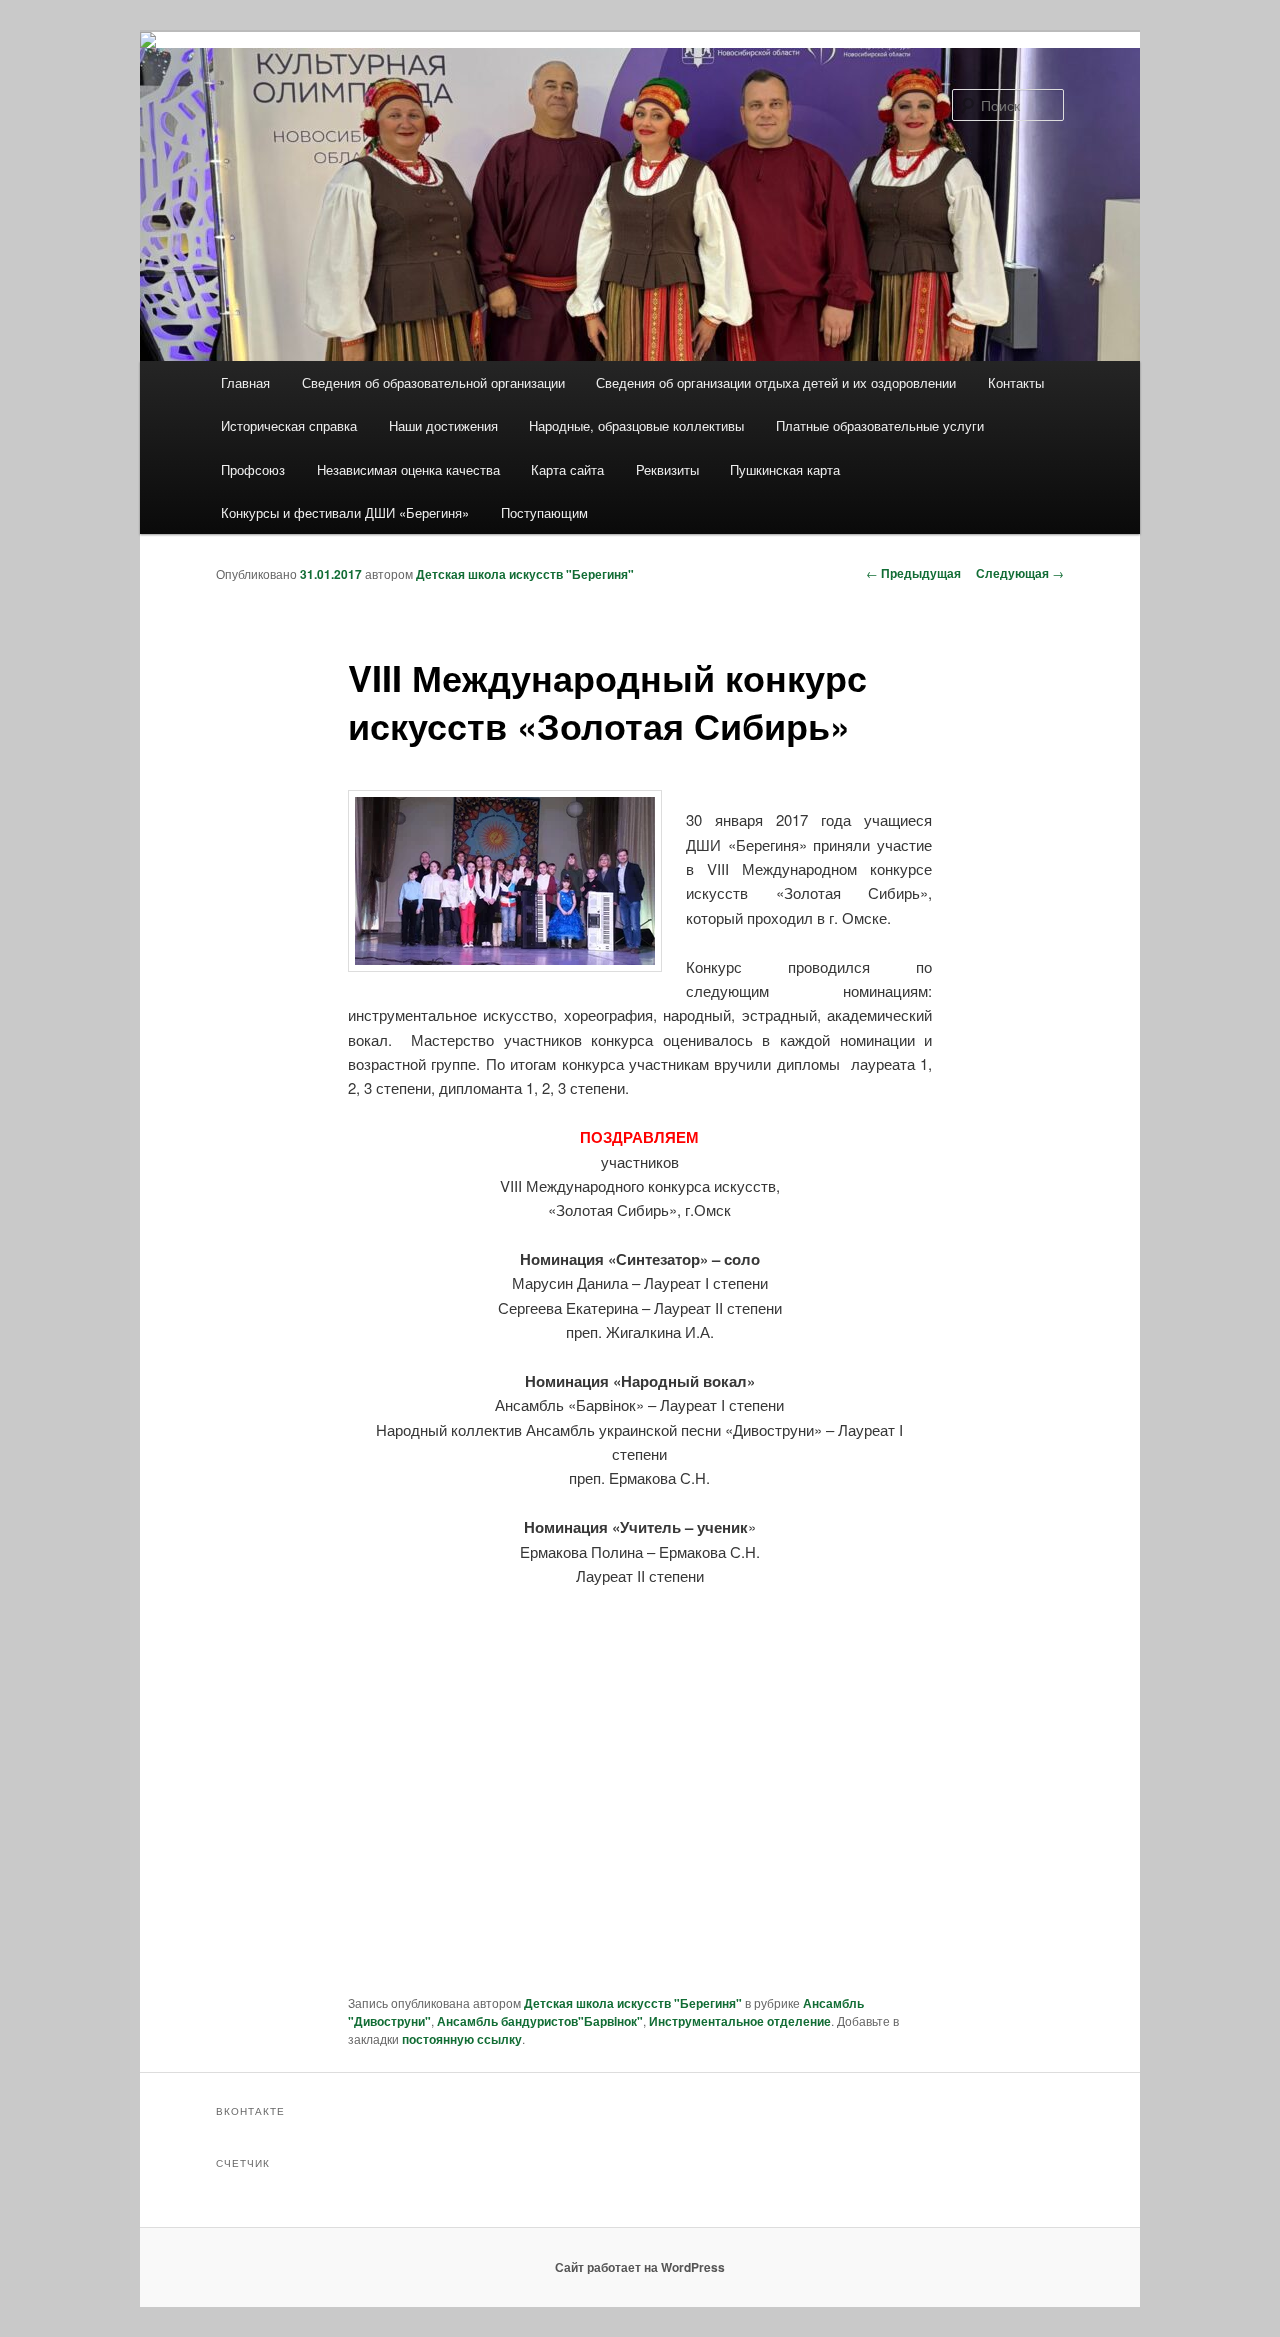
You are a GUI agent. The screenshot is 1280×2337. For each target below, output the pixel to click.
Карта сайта (567, 469)
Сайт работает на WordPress (640, 2267)
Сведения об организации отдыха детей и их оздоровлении (776, 382)
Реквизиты (667, 469)
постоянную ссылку (462, 2039)
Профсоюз (253, 469)
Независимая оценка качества (408, 469)
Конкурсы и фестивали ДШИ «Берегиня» (345, 512)
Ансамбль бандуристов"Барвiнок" (540, 2021)
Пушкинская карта (785, 469)
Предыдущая (913, 573)
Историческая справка (289, 425)
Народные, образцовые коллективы (636, 425)
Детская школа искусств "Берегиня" (525, 574)
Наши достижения (443, 425)
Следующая (1020, 573)
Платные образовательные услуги (880, 425)
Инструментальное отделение (740, 2021)
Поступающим (544, 512)
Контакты (1016, 382)
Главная (245, 382)
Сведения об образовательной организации (433, 382)
